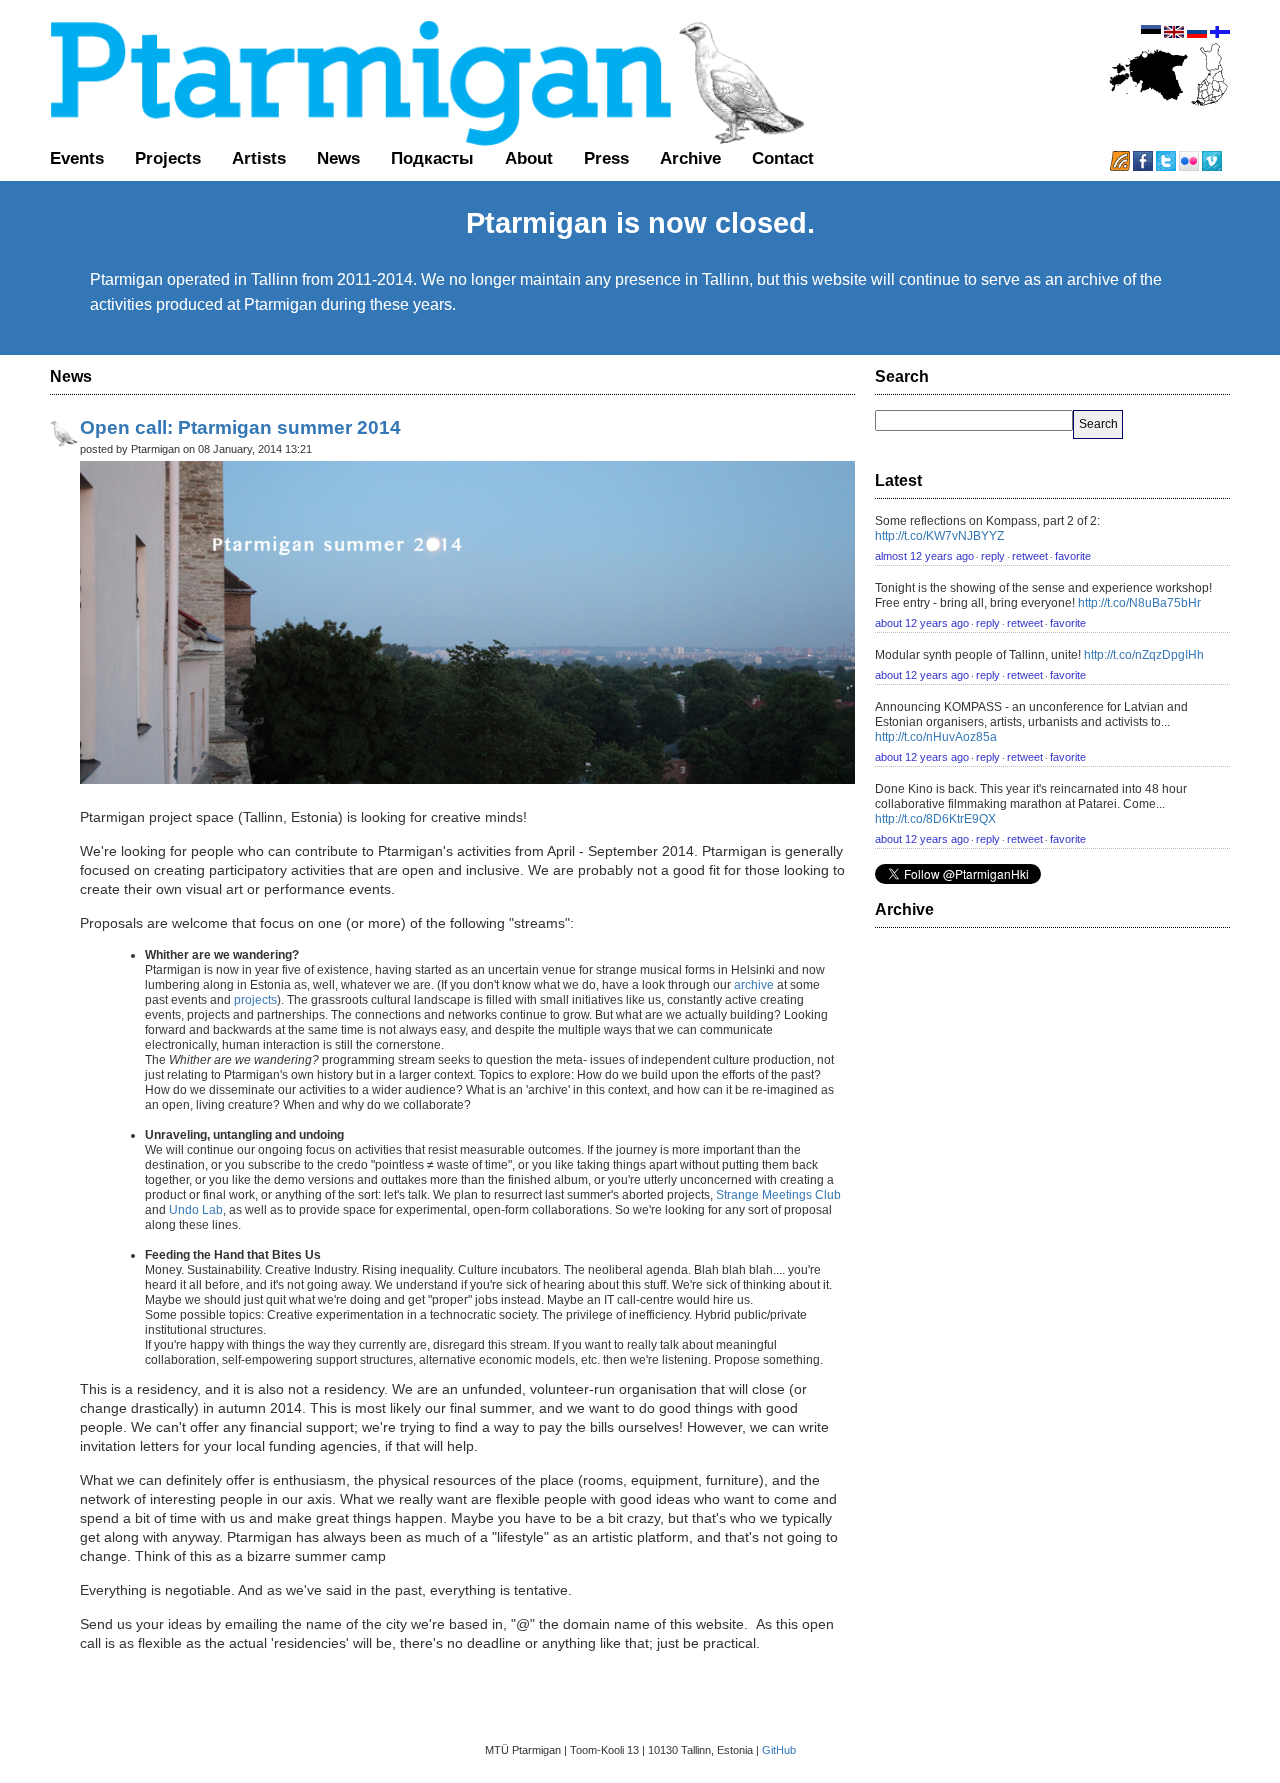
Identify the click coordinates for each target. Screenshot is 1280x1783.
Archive (690, 158)
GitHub (779, 1750)
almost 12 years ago (924, 556)
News (338, 158)
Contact (783, 158)
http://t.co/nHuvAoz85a (936, 737)
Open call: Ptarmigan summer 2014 (240, 427)
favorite (1073, 556)
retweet (1030, 556)
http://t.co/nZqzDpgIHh (1144, 655)
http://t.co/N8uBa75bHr (1139, 603)
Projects (168, 158)
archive (754, 985)
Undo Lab (196, 1210)
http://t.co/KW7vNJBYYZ (939, 536)
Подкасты (432, 158)
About (529, 158)
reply (993, 556)
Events (77, 158)
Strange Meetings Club (778, 1195)
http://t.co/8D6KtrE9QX (935, 819)
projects (255, 1000)
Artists (259, 158)
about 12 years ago (922, 623)
